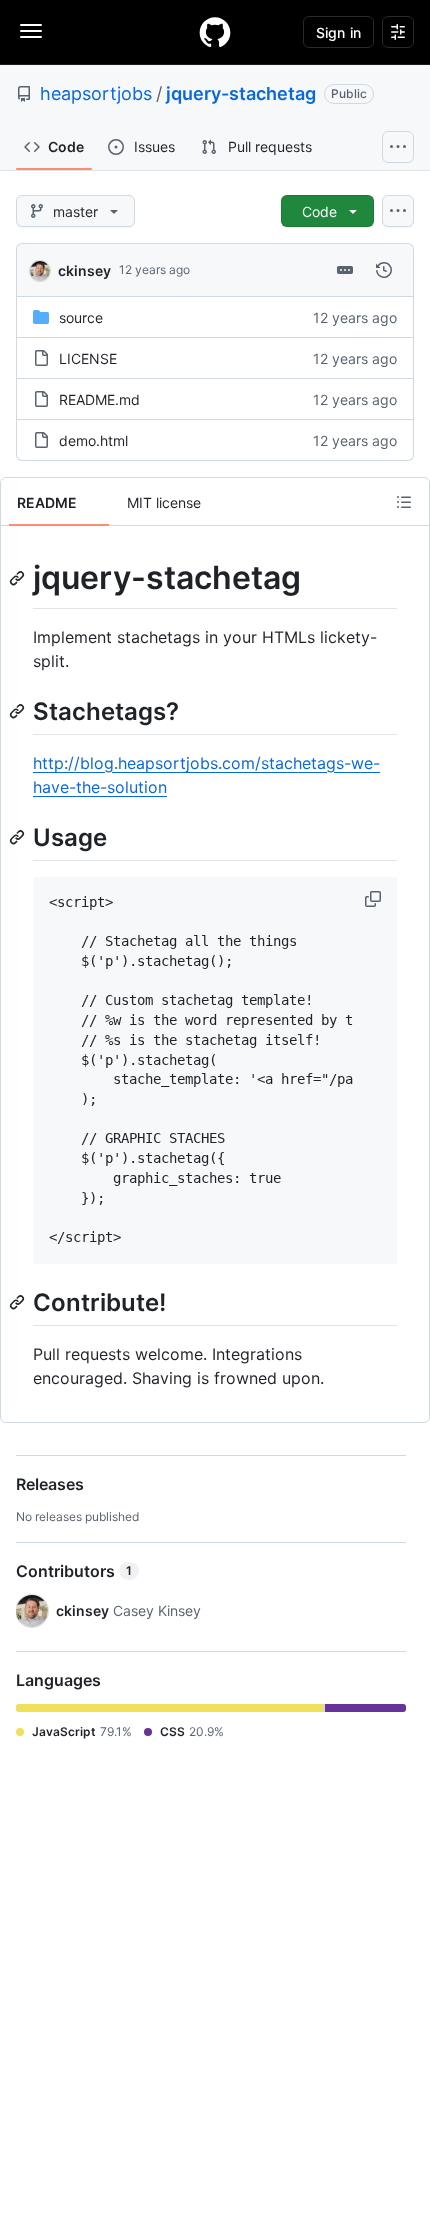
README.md (99, 399)
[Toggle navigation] (31, 31)
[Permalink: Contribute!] (19, 1302)
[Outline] (404, 502)
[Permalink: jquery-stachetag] (19, 578)
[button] (375, 899)
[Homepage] (215, 32)
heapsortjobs (96, 93)
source (81, 317)
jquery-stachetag (241, 93)
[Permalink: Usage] (19, 837)
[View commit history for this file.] (384, 270)
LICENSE (88, 358)
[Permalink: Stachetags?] (19, 711)
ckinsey (84, 270)
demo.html (93, 440)
